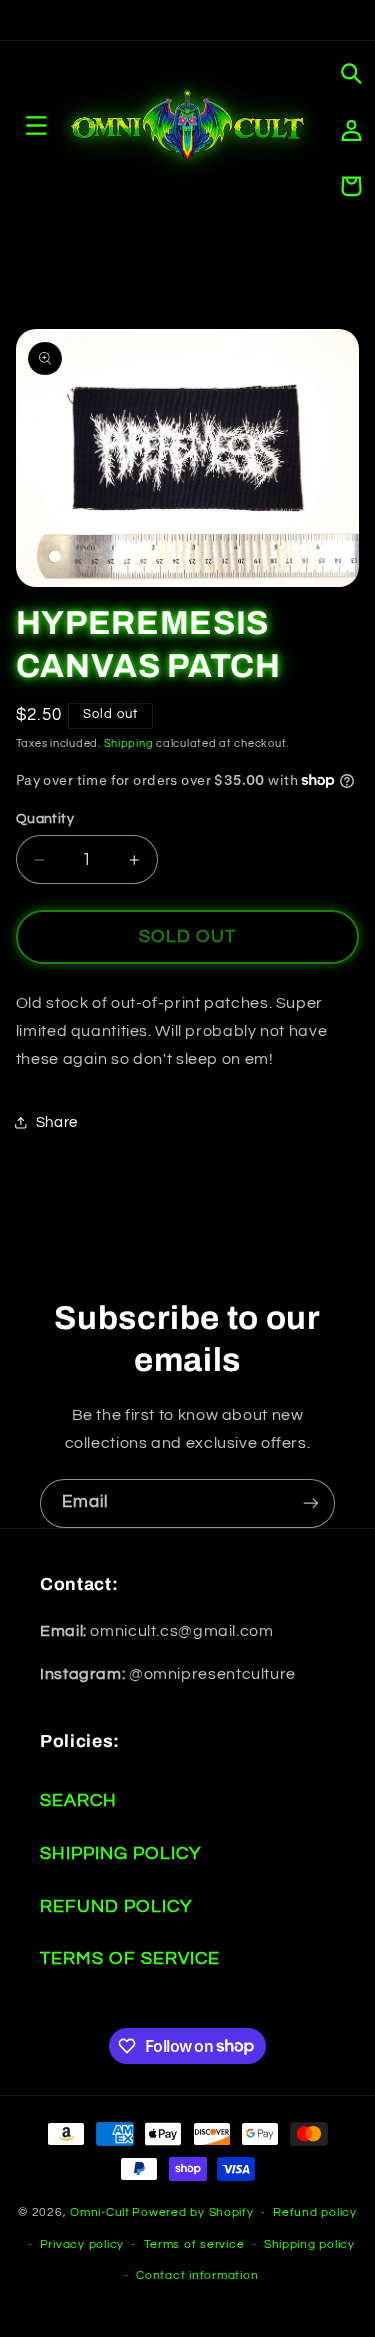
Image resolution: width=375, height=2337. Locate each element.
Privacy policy (82, 2244)
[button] (351, 74)
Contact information (197, 2275)
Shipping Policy (120, 1853)
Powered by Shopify (192, 2212)
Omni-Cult (100, 2212)
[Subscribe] (311, 1503)
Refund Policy (116, 1906)
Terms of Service (130, 1958)
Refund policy (315, 2212)
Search (78, 1800)
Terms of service (194, 2244)
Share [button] (57, 1122)
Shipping (129, 743)
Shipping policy (309, 2244)
